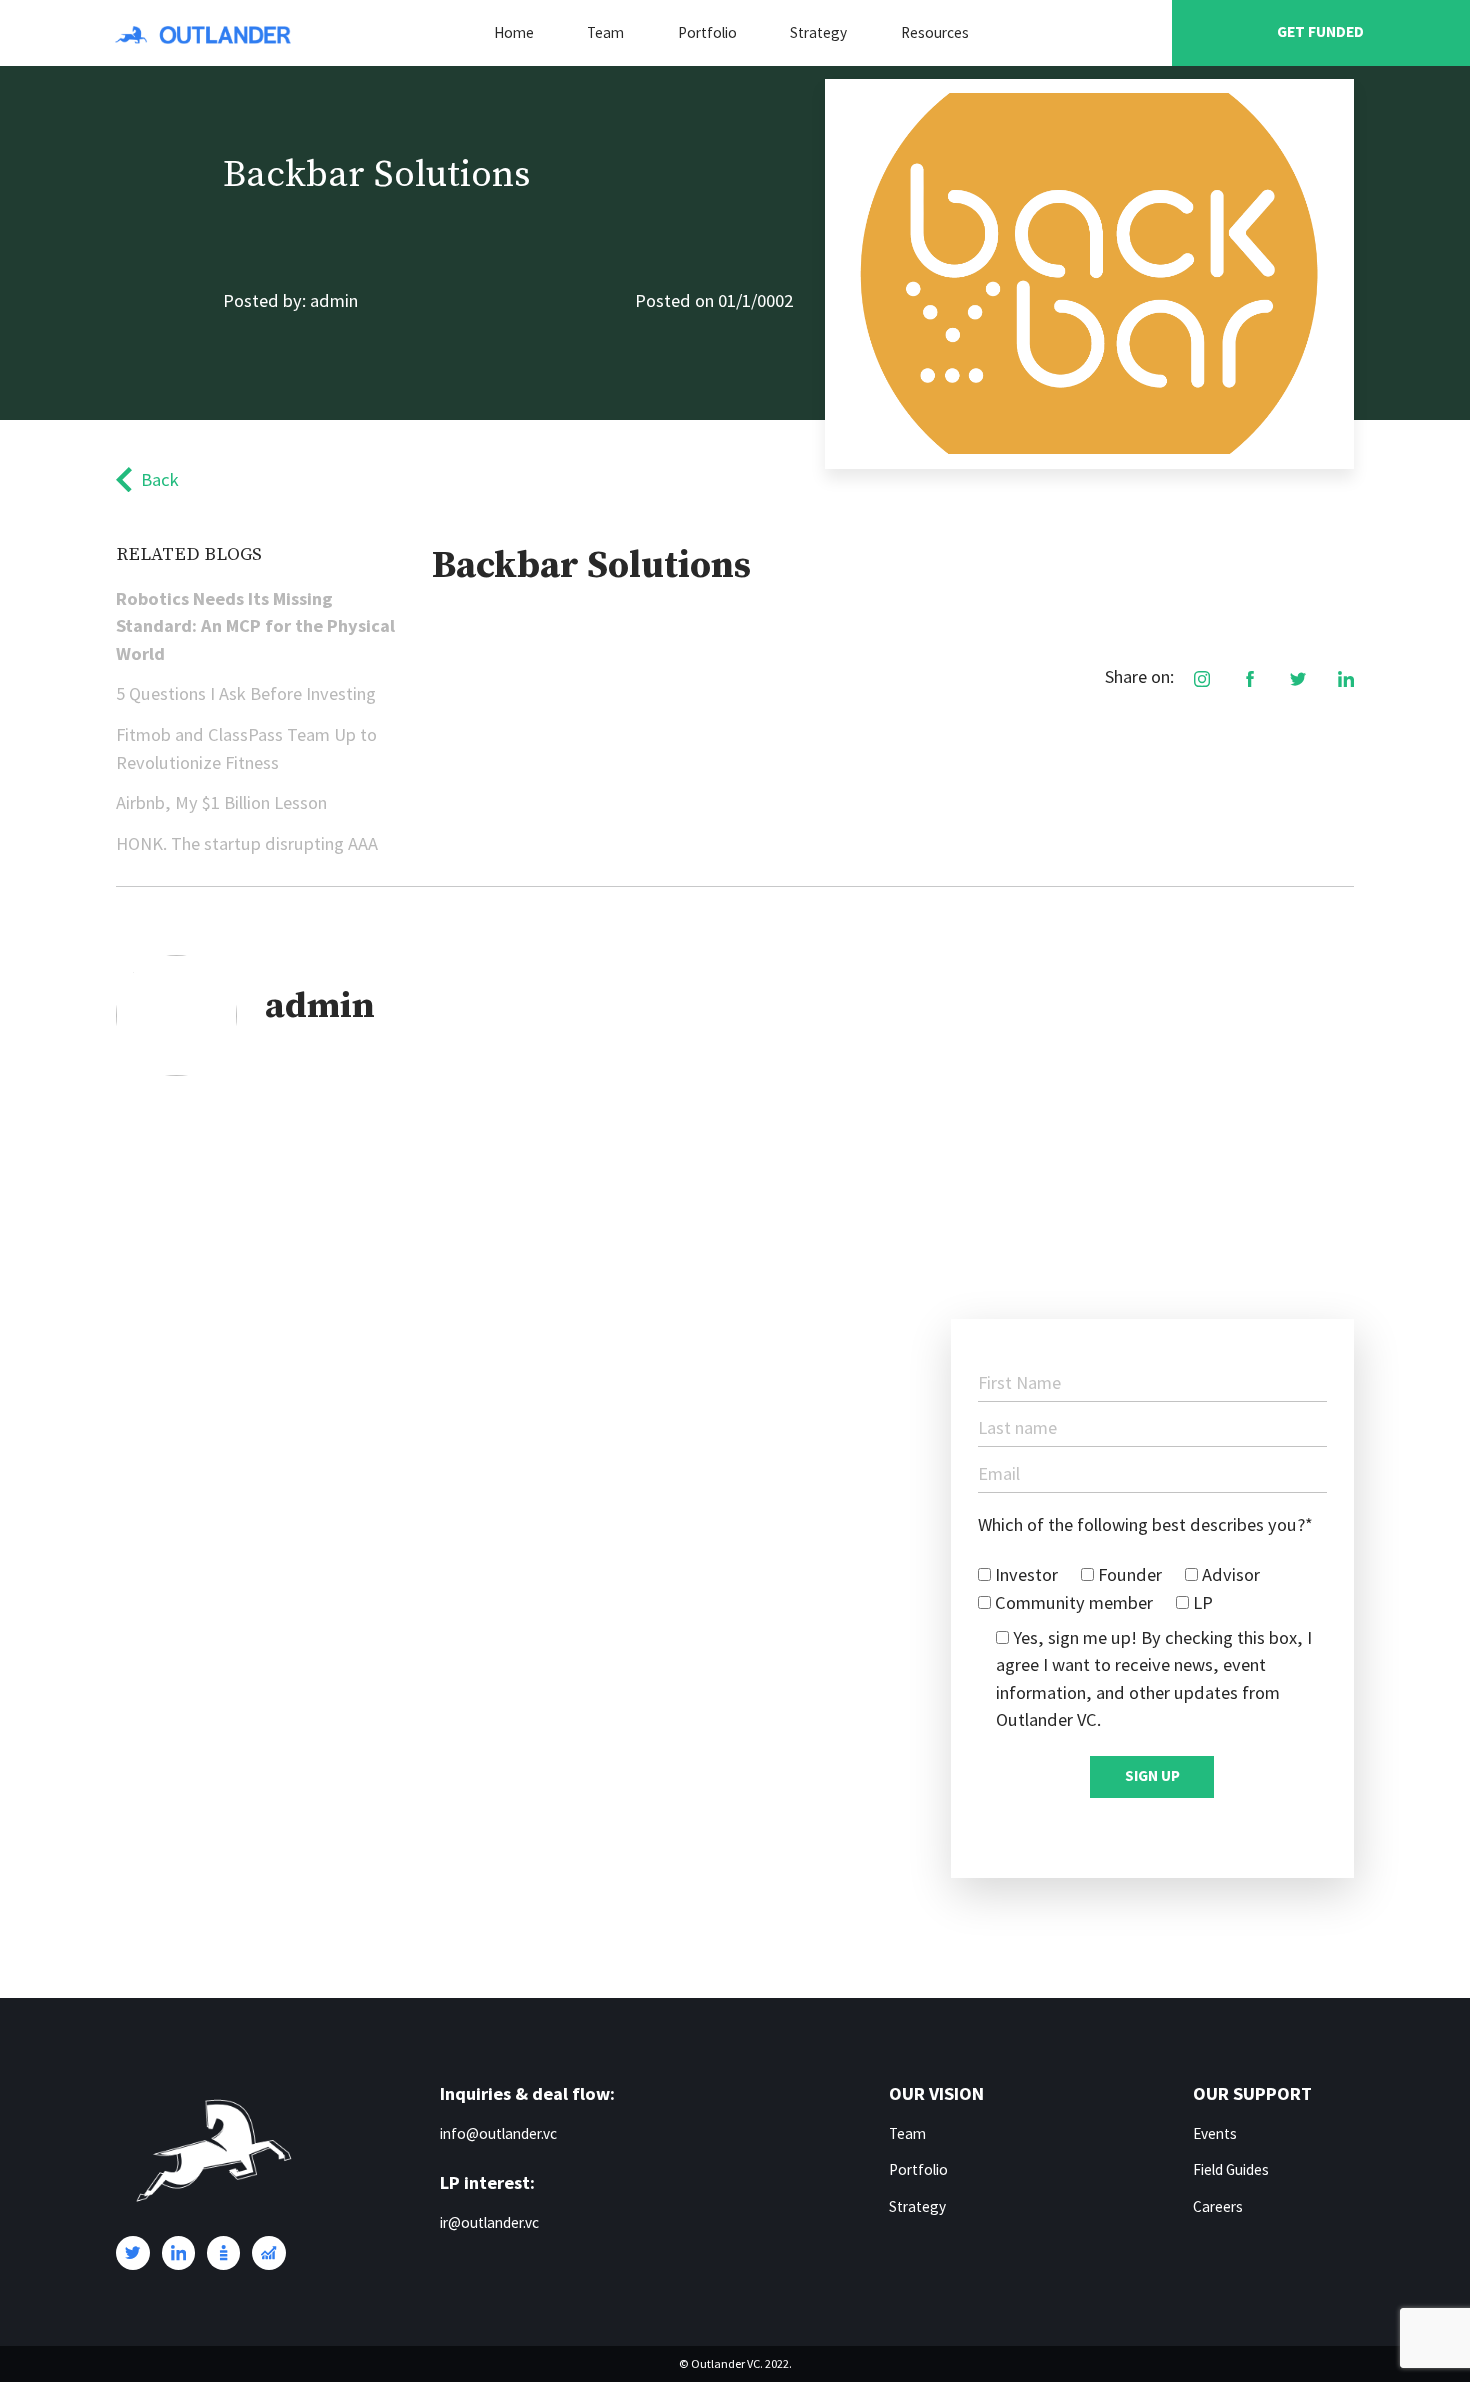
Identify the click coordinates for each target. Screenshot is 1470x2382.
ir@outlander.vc (489, 2222)
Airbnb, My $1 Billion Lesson (221, 802)
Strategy (818, 32)
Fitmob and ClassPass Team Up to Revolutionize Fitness (246, 748)
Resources (935, 32)
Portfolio (707, 32)
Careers (1218, 2206)
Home (514, 32)
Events (1215, 2133)
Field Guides (1231, 2169)
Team (605, 32)
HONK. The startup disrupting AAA (247, 843)
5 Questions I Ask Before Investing (246, 693)
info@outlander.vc (498, 2133)
